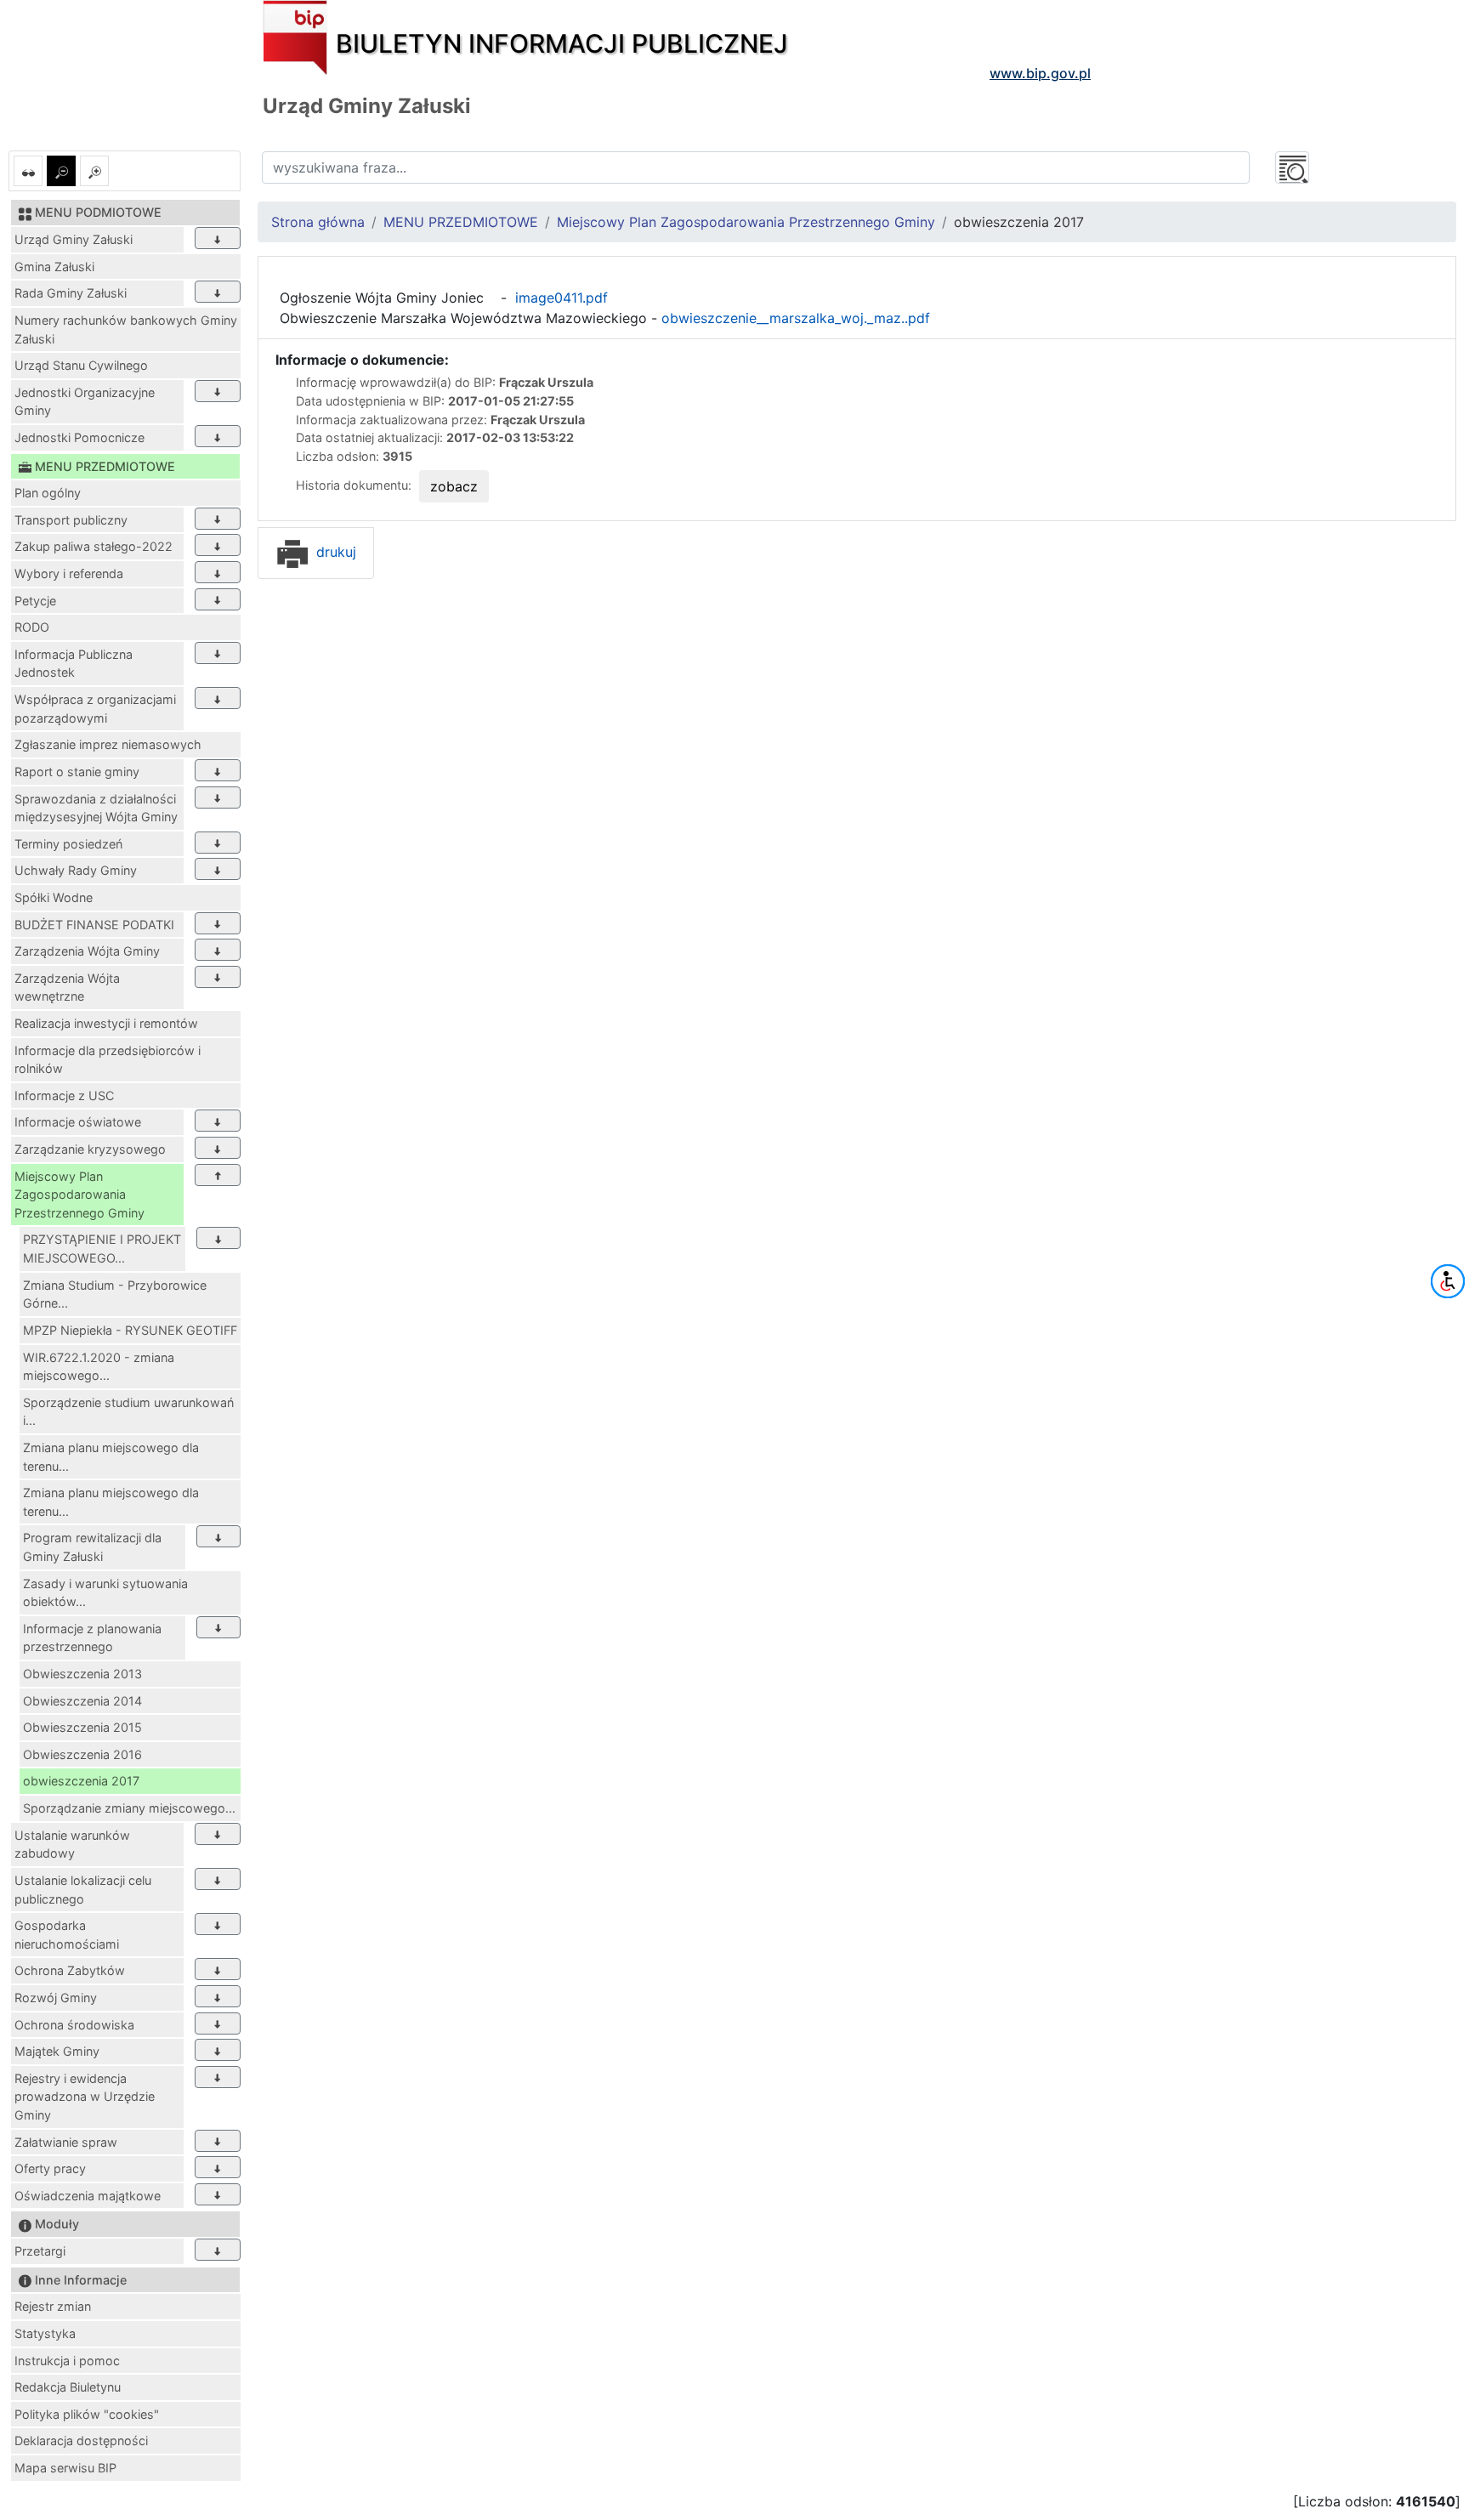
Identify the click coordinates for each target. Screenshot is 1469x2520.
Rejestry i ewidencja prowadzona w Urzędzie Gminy (85, 2097)
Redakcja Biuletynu (68, 2387)
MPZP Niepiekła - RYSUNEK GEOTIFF (130, 1330)
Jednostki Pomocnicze (79, 437)
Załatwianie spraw (66, 2142)
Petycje (35, 601)
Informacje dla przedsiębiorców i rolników (108, 1060)
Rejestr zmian (53, 2306)
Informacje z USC (64, 1095)
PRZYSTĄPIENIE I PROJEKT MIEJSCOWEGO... (102, 1249)
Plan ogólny (48, 493)
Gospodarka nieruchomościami (67, 1935)
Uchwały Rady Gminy (76, 870)
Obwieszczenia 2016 (82, 1754)
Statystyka (45, 2333)
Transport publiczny (71, 520)
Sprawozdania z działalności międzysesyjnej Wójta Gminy (96, 808)
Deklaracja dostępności (81, 2441)
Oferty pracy (50, 2168)
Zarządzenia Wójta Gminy (87, 951)
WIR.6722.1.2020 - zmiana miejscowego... (99, 1367)
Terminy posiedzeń (68, 844)
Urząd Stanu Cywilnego (81, 365)
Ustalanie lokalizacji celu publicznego (83, 1890)
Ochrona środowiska (74, 2025)
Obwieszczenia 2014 (82, 1701)
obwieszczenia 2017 (81, 1781)
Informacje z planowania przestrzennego (92, 1638)
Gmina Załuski (54, 267)
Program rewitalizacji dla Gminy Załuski (92, 1547)
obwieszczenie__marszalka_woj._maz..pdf (796, 318)
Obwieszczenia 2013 (82, 1674)
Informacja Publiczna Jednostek (74, 664)
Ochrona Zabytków (70, 1970)
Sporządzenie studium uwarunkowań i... (128, 1412)
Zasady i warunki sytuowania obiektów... (105, 1593)
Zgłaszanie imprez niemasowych (108, 744)
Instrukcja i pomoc (67, 2361)
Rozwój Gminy (56, 1998)
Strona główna (318, 222)
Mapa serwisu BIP (65, 2468)
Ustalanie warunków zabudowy (72, 1845)
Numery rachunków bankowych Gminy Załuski (126, 329)
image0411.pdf (559, 298)
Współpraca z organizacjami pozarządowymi (95, 709)
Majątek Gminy (57, 2051)
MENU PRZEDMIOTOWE (461, 222)
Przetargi (40, 2251)
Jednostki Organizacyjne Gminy (85, 402)
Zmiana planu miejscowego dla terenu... (111, 1457)
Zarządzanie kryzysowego (90, 1149)
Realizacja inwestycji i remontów (106, 1023)
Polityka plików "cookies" (87, 2414)
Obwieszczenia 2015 (82, 1727)
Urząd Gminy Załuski (74, 239)
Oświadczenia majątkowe (88, 2196)
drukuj (334, 552)
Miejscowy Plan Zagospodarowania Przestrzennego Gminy (79, 1195)
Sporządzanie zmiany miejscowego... (129, 1808)
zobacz (454, 486)
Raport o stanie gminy (77, 772)
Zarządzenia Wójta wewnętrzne (67, 988)
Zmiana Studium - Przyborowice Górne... (115, 1294)
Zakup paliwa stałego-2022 (94, 546)
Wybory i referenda (69, 573)
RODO (32, 627)
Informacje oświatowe (78, 1122)
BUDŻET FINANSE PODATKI (94, 925)
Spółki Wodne (54, 897)
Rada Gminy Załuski (71, 293)
